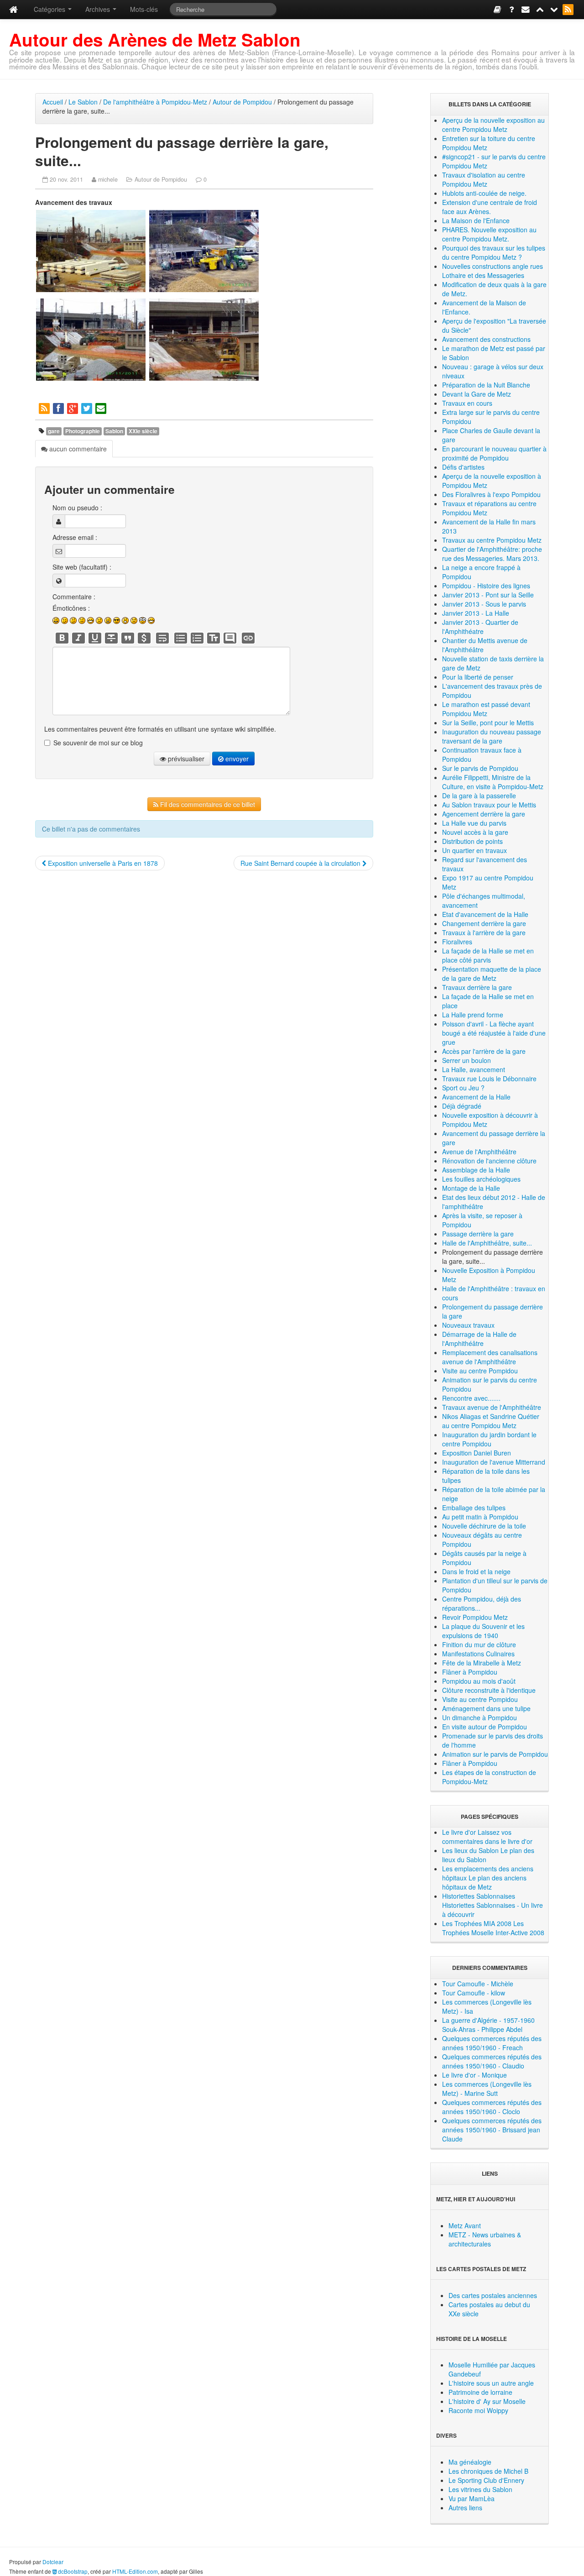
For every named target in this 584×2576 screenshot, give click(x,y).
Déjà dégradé (462, 1106)
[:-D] (91, 620)
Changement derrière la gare (484, 923)
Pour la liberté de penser (478, 677)
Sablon (114, 431)
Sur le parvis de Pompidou (480, 768)
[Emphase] (78, 638)
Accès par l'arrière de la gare (484, 1051)
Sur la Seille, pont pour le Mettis (488, 723)
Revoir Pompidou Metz (475, 1617)
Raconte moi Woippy (478, 2410)
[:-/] (73, 620)
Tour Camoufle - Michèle (478, 1984)
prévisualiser (185, 759)
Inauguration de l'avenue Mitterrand (494, 1462)
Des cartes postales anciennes (493, 2295)
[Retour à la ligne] (162, 638)
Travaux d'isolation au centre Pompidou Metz (484, 179)
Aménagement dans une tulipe (486, 1708)
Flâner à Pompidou (470, 1672)
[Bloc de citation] (230, 638)
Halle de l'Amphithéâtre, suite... (487, 1243)
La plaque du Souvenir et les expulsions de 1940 (483, 1631)
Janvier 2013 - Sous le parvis (484, 604)
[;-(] (134, 620)
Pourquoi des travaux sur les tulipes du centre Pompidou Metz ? (494, 252)
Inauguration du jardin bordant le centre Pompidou (489, 1439)
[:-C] (108, 620)
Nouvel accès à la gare (475, 832)
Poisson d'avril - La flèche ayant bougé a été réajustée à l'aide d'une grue (494, 1033)
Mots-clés (144, 9)
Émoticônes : (71, 608)
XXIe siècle (143, 431)
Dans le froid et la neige (476, 1571)
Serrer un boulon (467, 1060)
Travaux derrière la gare (477, 987)
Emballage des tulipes (474, 1508)
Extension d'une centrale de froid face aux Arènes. (490, 207)
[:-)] (56, 620)
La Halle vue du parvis (474, 823)
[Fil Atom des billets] (569, 9)
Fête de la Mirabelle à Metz (482, 1663)
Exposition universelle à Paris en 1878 (102, 863)
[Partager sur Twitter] (87, 408)
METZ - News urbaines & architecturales (485, 2239)
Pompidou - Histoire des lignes (486, 586)
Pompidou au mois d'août (479, 1681)
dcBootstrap (72, 2571)
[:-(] (99, 620)
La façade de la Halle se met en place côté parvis (488, 955)
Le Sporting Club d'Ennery (486, 2480)
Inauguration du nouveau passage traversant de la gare (492, 736)
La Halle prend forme (473, 1015)
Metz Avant (465, 2225)
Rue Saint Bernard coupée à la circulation (301, 863)
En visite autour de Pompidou (485, 1727)
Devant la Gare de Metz (477, 394)
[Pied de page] (555, 9)
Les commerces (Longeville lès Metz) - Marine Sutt (487, 2089)
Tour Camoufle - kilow (474, 1993)
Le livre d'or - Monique (474, 2075)
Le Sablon (83, 102)
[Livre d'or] (498, 9)
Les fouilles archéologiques (481, 1179)
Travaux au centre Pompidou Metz (492, 540)
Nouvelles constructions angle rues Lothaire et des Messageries (493, 271)
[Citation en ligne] (128, 638)
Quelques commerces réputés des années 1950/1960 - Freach (492, 2043)
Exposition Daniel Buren (477, 1453)
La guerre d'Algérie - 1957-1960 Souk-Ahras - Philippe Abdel (488, 2025)
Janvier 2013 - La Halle (476, 613)
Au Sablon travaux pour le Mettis (489, 805)
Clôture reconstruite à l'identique (489, 1690)
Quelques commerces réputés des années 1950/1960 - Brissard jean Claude (492, 2130)
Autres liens (465, 2508)
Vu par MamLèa (472, 2498)
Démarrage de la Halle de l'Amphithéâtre (479, 1339)
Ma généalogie (470, 2462)
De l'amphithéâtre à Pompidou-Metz (155, 102)
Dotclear (53, 2562)
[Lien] (248, 638)
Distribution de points (472, 841)
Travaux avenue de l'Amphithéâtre (492, 1407)
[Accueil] (13, 9)
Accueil (53, 102)
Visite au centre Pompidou (480, 1371)
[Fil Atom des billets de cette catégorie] (45, 408)
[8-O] (143, 620)
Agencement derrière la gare (484, 814)
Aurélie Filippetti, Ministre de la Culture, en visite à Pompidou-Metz (493, 782)
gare (54, 431)
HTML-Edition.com (135, 2571)
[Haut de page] (540, 9)
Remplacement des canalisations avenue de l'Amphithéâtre (490, 1357)
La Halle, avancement (474, 1069)
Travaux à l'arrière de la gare (484, 932)
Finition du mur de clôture (479, 1644)
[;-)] (65, 620)
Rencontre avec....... (471, 1398)
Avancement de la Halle (476, 1097)
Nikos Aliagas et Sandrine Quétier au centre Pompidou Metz (491, 1421)
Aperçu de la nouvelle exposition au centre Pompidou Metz (493, 125)
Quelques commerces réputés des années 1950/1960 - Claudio (492, 2061)
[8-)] (117, 620)
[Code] (144, 638)
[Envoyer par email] (102, 408)
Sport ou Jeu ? (463, 1088)
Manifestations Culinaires (478, 1654)
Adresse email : (75, 537)
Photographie (83, 431)
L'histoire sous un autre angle (491, 2383)
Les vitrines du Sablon (480, 2489)
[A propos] (512, 9)
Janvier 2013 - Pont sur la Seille (488, 595)
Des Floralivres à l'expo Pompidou (491, 494)
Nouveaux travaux (468, 1325)
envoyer (236, 759)
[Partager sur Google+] (73, 408)
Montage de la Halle (471, 1188)
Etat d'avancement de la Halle (485, 914)
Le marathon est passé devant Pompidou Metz (486, 709)
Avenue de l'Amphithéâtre (479, 1152)
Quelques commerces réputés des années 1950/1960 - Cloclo (492, 2107)
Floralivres (457, 942)
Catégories (50, 9)
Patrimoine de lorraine (480, 2392)
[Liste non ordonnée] (181, 638)
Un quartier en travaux (474, 850)
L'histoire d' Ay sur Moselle (487, 2401)
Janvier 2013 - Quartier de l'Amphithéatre (480, 627)
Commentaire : (74, 597)
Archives (99, 9)
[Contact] (526, 9)
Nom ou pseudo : (77, 508)
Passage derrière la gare (478, 1234)
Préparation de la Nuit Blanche (486, 385)
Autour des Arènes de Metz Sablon (155, 39)
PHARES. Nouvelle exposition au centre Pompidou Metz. (489, 234)
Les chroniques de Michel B (488, 2471)
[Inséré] (95, 638)
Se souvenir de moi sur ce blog (98, 743)
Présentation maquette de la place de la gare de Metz (492, 974)
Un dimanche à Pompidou (480, 1717)
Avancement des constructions (486, 339)
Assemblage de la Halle (476, 1170)
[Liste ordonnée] (197, 638)
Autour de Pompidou (242, 102)
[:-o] (125, 620)
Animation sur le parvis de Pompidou (495, 1754)
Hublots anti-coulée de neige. (484, 193)
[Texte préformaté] (214, 638)
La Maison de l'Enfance (476, 220)
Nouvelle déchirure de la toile (484, 1526)
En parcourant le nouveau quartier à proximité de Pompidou (494, 453)
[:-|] (82, 620)
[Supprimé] (111, 638)
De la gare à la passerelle (479, 796)
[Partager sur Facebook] (59, 408)
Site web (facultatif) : (82, 567)
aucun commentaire (77, 449)
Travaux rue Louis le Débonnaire (489, 1079)
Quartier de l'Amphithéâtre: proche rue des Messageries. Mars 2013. (492, 554)
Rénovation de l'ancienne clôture (489, 1161)
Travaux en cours (467, 403)
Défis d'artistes (463, 467)
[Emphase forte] (62, 638)
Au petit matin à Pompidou (480, 1517)
